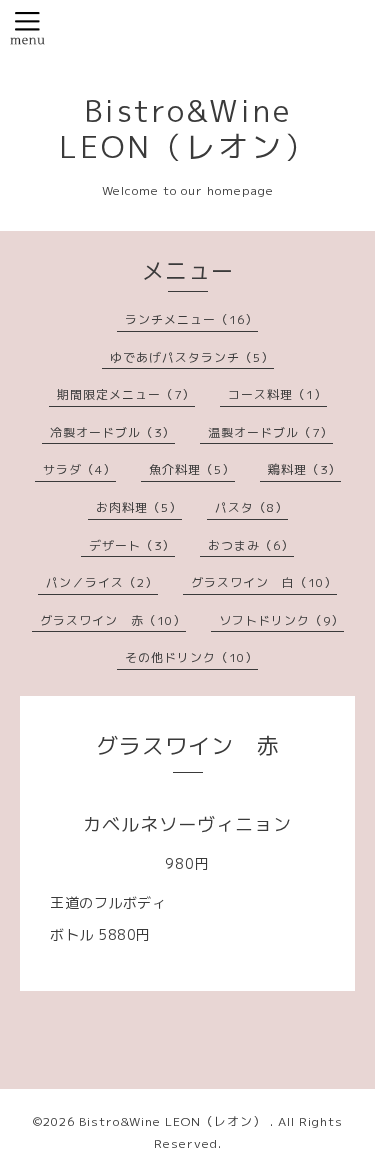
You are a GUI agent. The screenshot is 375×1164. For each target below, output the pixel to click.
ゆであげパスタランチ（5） (192, 357)
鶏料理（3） (304, 469)
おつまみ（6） (251, 545)
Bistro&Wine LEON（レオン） (188, 129)
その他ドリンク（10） (191, 657)
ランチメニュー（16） (191, 319)
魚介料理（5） (192, 469)
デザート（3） (132, 545)
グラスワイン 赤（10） (113, 620)
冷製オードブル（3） (112, 432)
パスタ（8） (251, 507)
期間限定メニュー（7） (126, 394)
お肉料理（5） (139, 507)
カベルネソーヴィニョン (187, 824)
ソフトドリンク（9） (281, 620)
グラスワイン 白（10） (264, 582)
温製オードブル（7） (270, 432)
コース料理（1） (277, 394)
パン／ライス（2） (102, 582)
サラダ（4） (79, 469)
